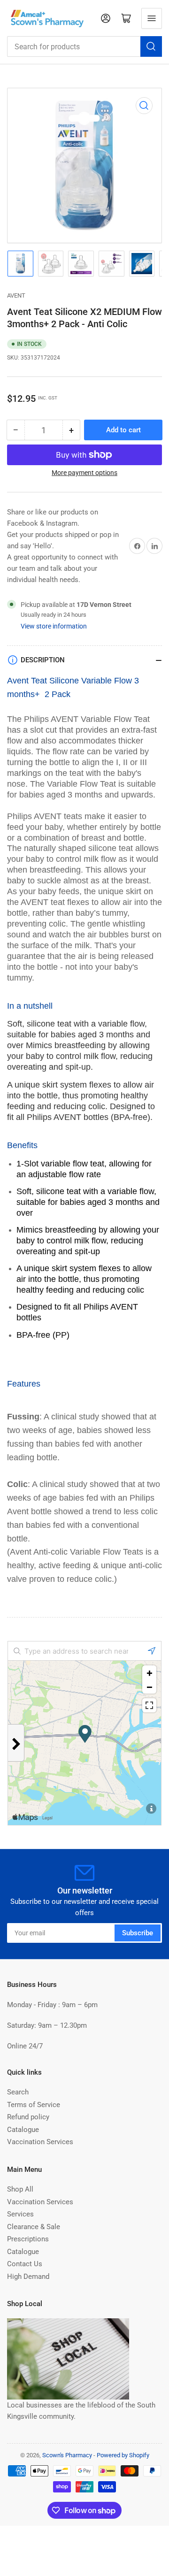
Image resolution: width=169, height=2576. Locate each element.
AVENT (16, 295)
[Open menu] (152, 18)
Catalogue (23, 2130)
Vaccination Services (40, 2142)
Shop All (20, 2189)
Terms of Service (34, 2105)
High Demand (28, 2277)
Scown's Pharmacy (67, 2455)
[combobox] (84, 46)
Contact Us (25, 2264)
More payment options (84, 473)
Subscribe (138, 1933)
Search (18, 2092)
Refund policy (28, 2117)
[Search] (151, 46)
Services (20, 2214)
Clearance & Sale (34, 2227)
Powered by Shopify (123, 2455)
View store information (54, 626)
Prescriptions (28, 2239)
